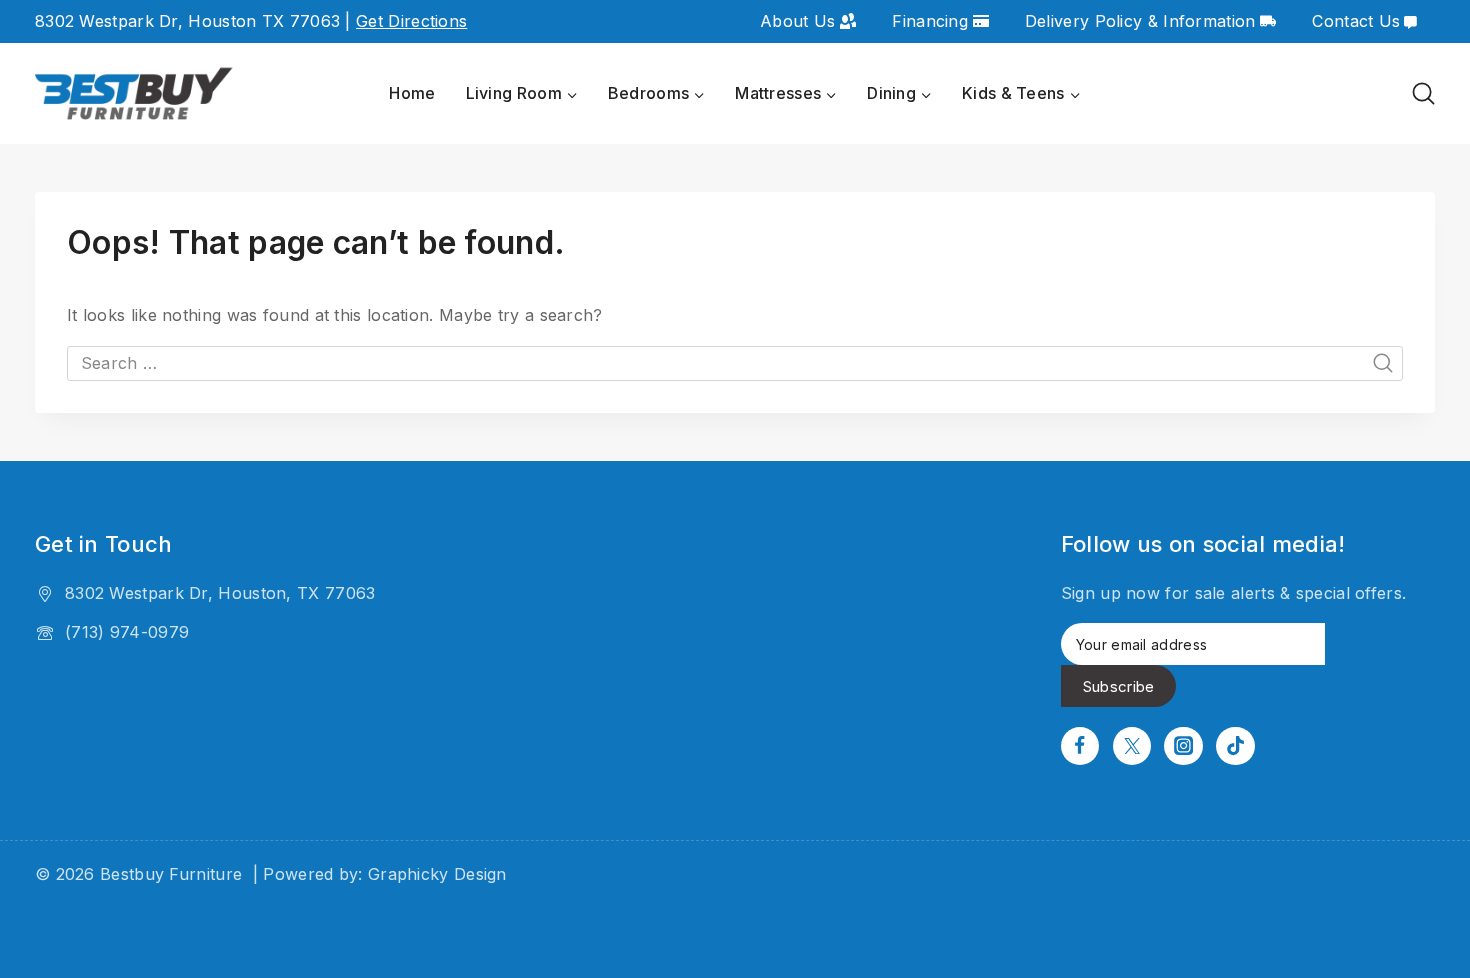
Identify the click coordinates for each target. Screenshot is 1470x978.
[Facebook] (1080, 746)
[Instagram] (1183, 746)
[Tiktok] (1235, 746)
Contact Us (1356, 21)
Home (412, 93)
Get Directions (411, 21)
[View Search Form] (1423, 93)
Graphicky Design (437, 874)
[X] (1132, 746)
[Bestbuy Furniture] (135, 94)
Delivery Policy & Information (1140, 21)
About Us (797, 21)
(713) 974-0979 (127, 632)
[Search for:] (735, 363)
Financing (930, 21)
